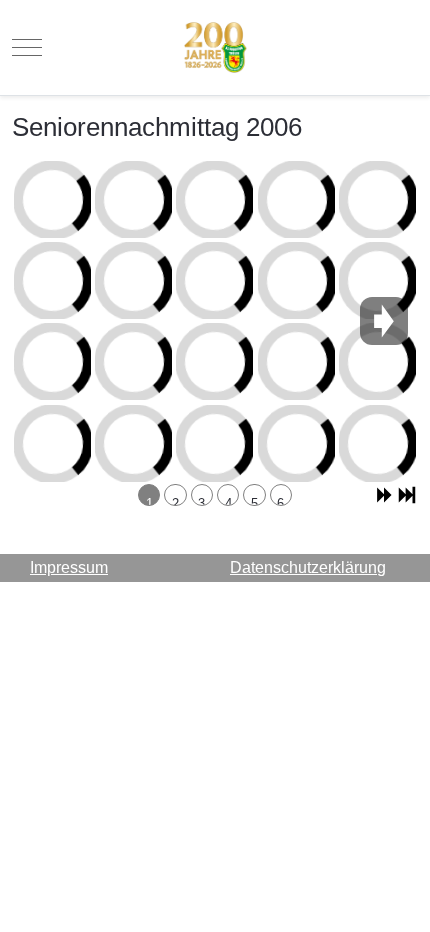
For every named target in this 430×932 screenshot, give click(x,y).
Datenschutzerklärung (308, 567)
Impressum (69, 567)
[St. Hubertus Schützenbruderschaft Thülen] (215, 47)
